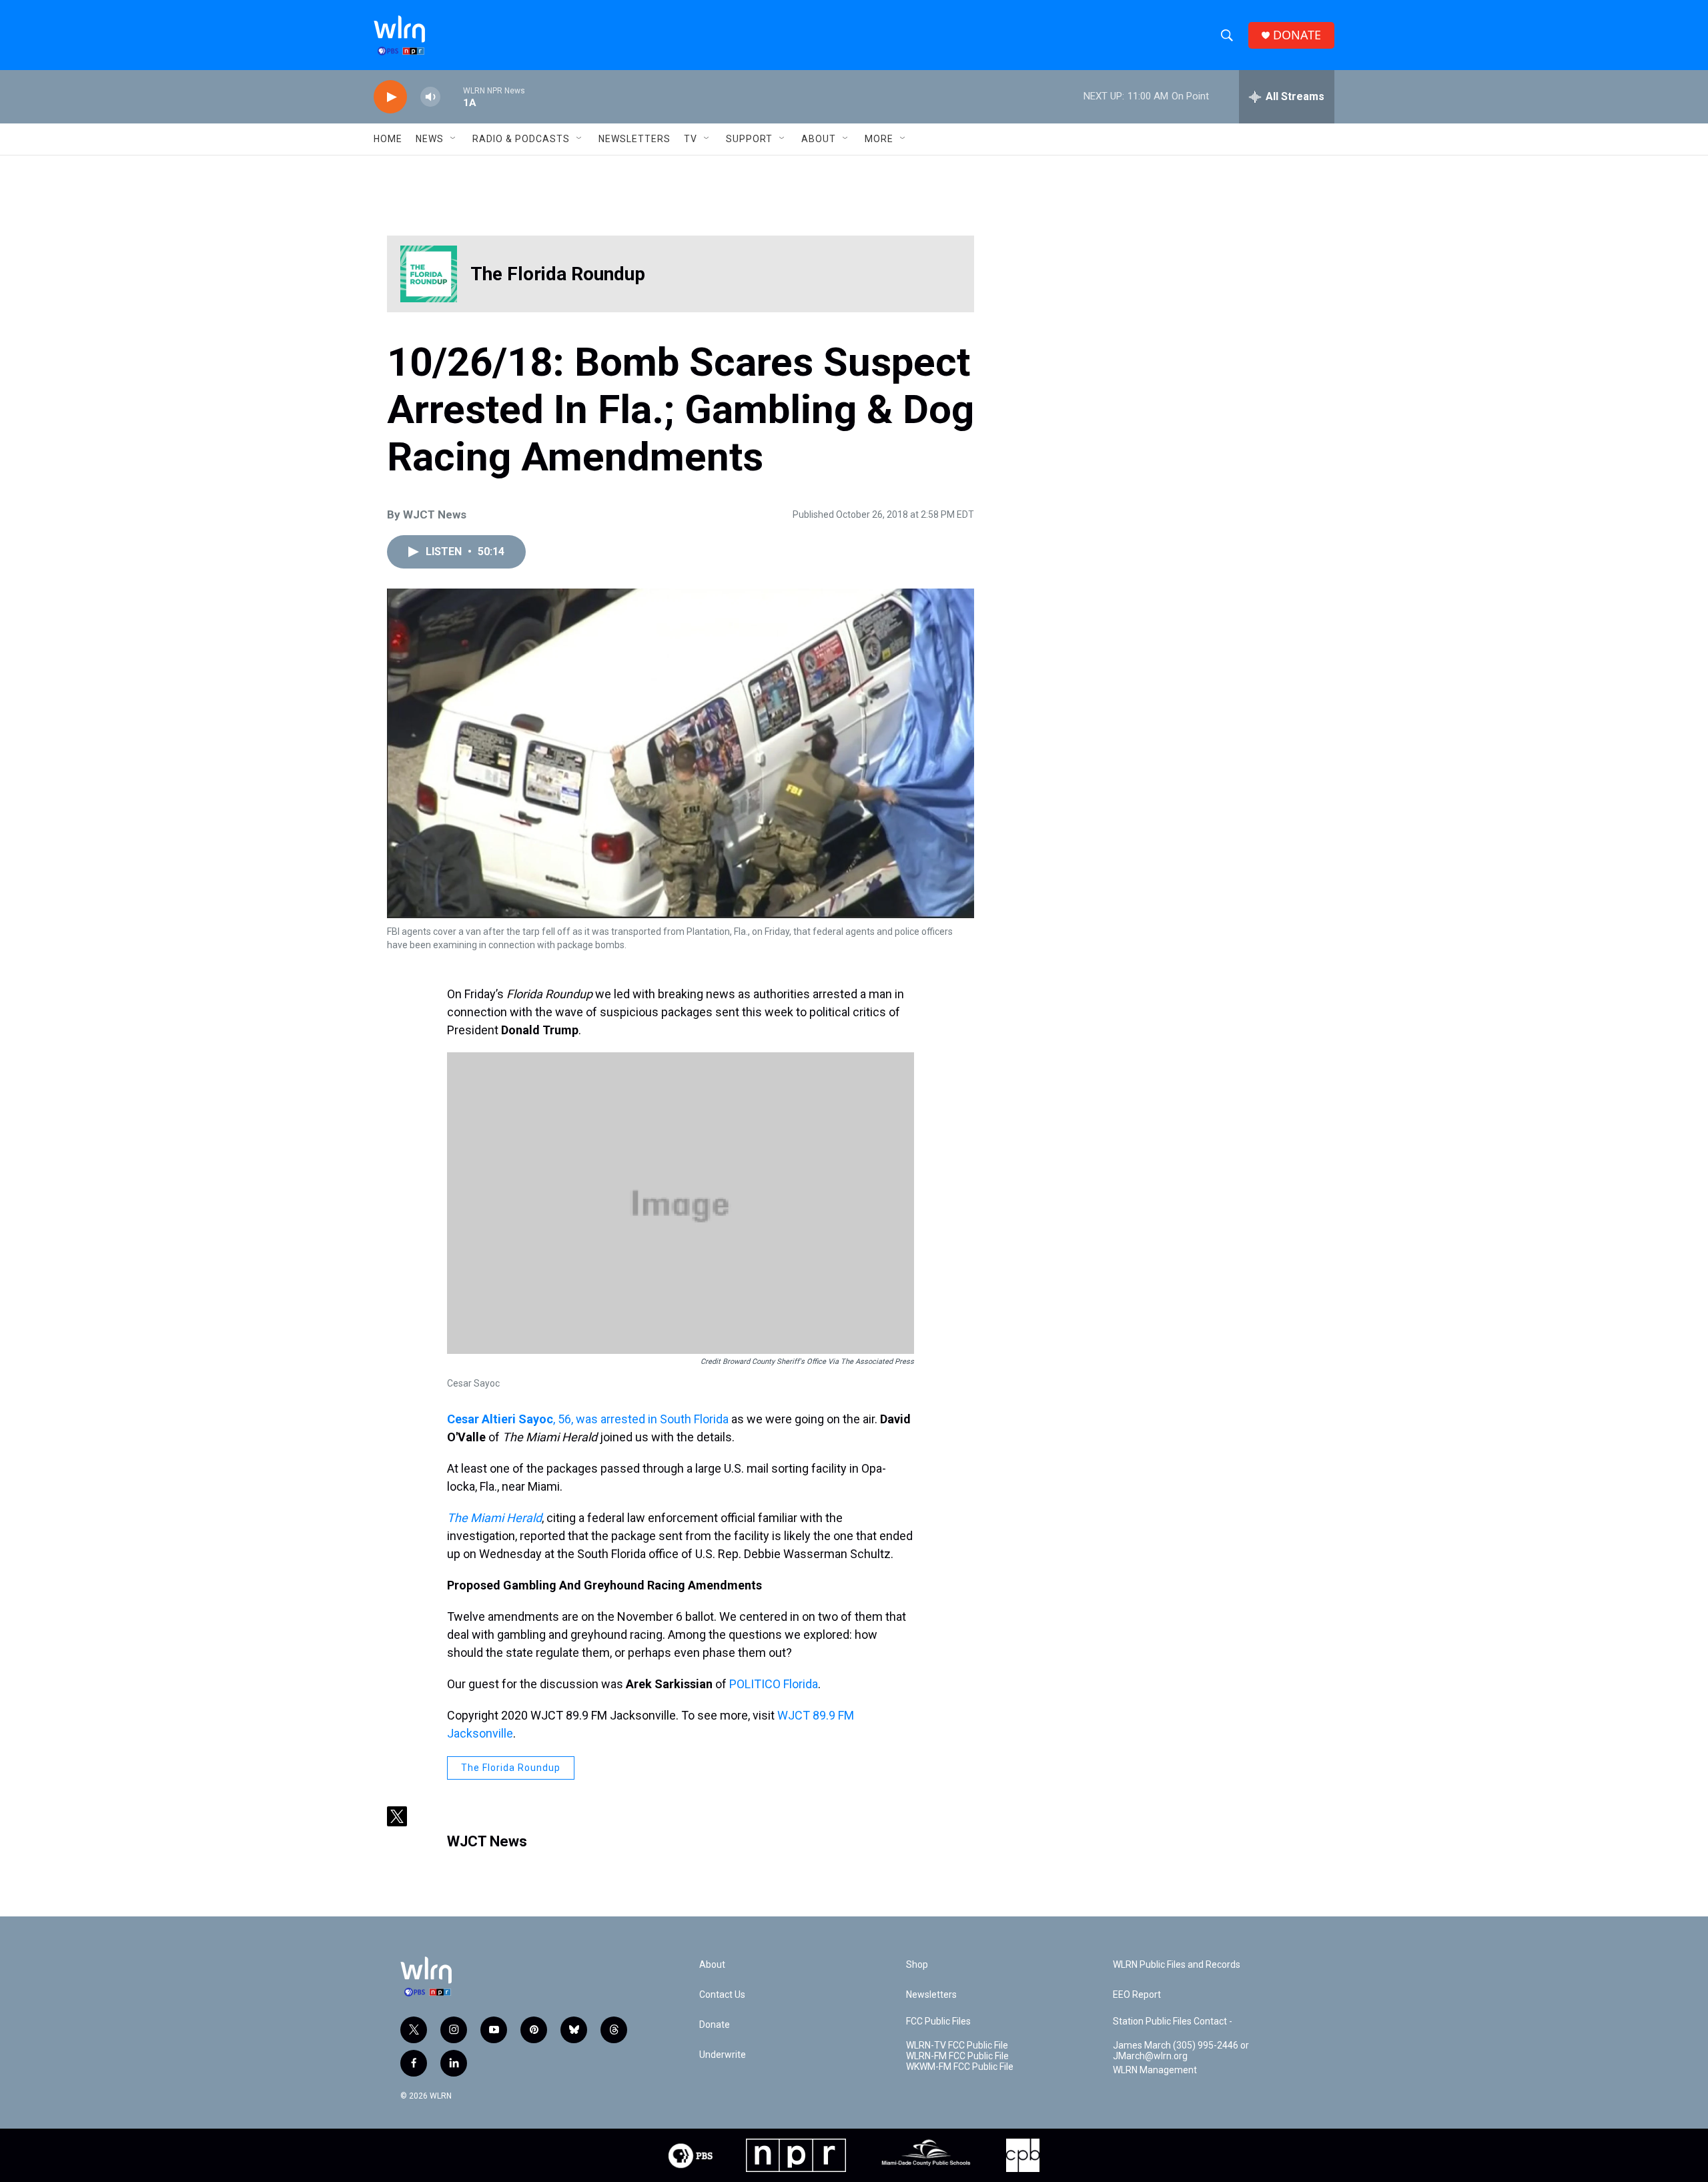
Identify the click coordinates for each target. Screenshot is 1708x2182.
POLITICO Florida (774, 1684)
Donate (715, 2025)
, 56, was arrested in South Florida (588, 1419)
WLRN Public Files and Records (1177, 1965)
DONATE (1297, 35)
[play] (390, 97)
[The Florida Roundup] (429, 274)
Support (749, 139)
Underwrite (723, 2055)
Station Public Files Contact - (1173, 2022)
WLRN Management (1155, 2070)
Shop (917, 1965)
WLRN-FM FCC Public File (957, 2056)
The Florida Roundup (558, 274)
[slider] (452, 96)
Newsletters (634, 139)
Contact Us (722, 1995)
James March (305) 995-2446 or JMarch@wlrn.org (1181, 2051)
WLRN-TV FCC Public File (957, 2046)
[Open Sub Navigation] (454, 139)
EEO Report (1137, 1995)
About (819, 139)
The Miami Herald (494, 1518)
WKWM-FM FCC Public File (960, 2067)
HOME (388, 139)
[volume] (430, 97)
